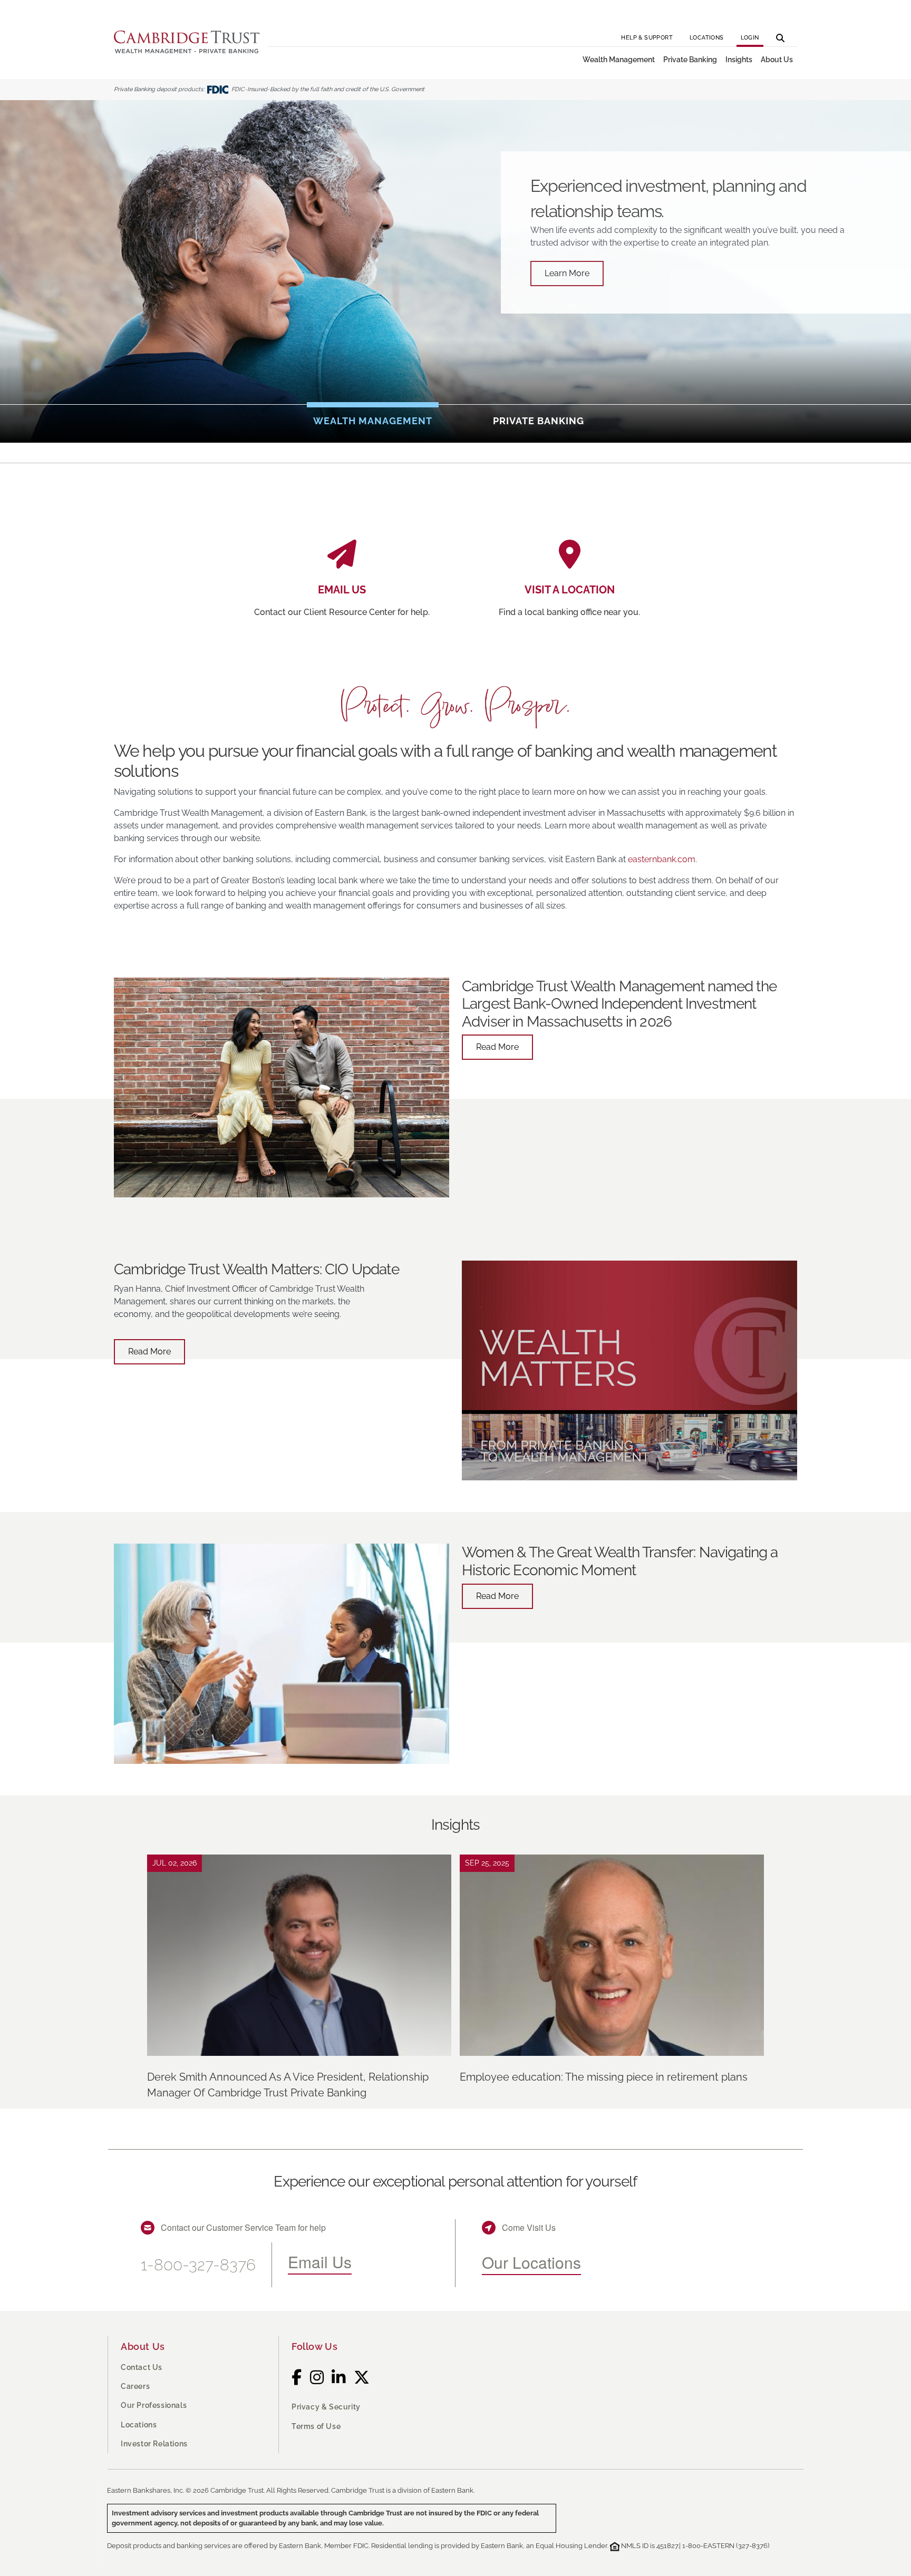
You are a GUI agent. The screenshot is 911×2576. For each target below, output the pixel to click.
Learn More (567, 273)
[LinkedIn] (339, 2378)
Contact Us (142, 2367)
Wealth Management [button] (619, 60)
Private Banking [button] (690, 60)
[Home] (191, 44)
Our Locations (531, 2262)
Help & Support (647, 38)
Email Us (320, 2262)
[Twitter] (362, 2378)
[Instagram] (317, 2378)
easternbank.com (662, 859)
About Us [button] (777, 60)
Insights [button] (739, 60)
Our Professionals (154, 2405)
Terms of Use (316, 2426)
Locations (707, 38)
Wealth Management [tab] (373, 409)
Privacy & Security (326, 2407)
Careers (135, 2386)
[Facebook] (297, 2378)
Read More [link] (497, 1047)
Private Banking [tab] (538, 409)
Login (750, 38)
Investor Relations (154, 2444)
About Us (143, 2346)
